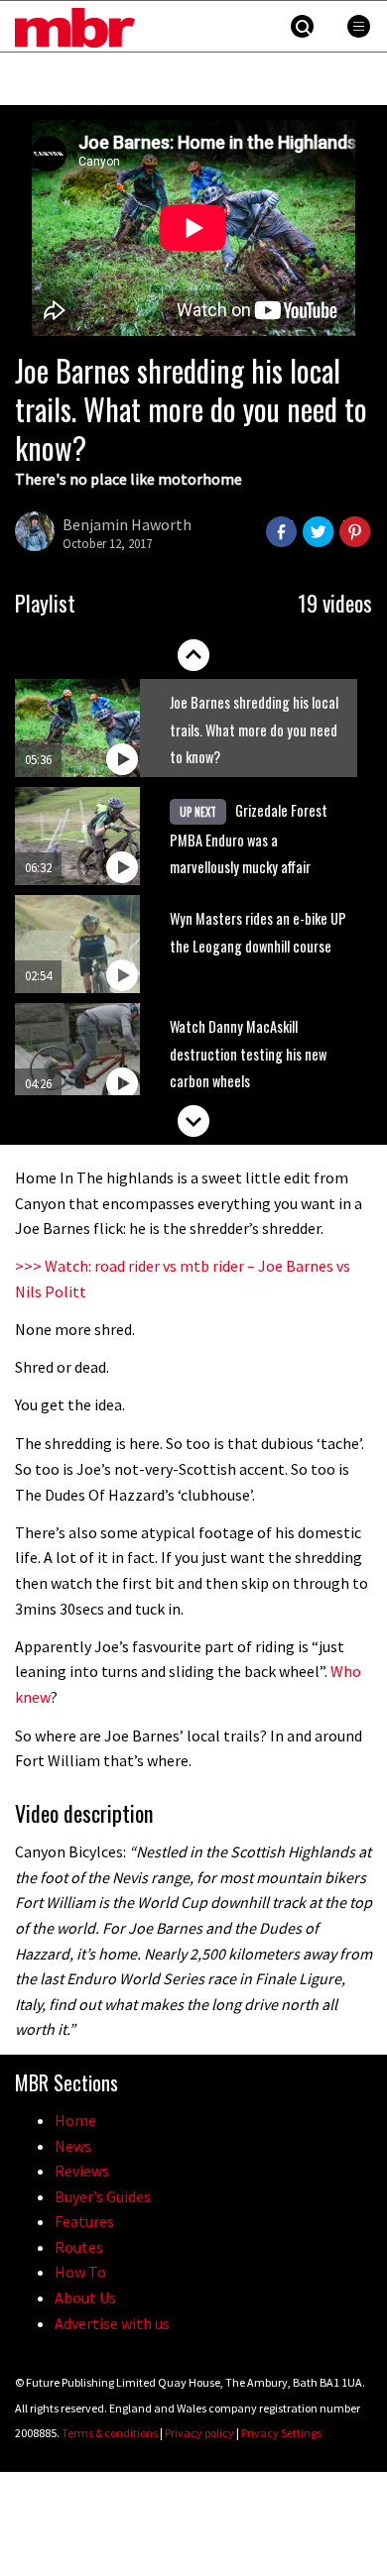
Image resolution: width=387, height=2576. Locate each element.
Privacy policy (199, 2433)
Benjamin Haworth (127, 524)
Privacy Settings (281, 2433)
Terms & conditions (110, 2433)
